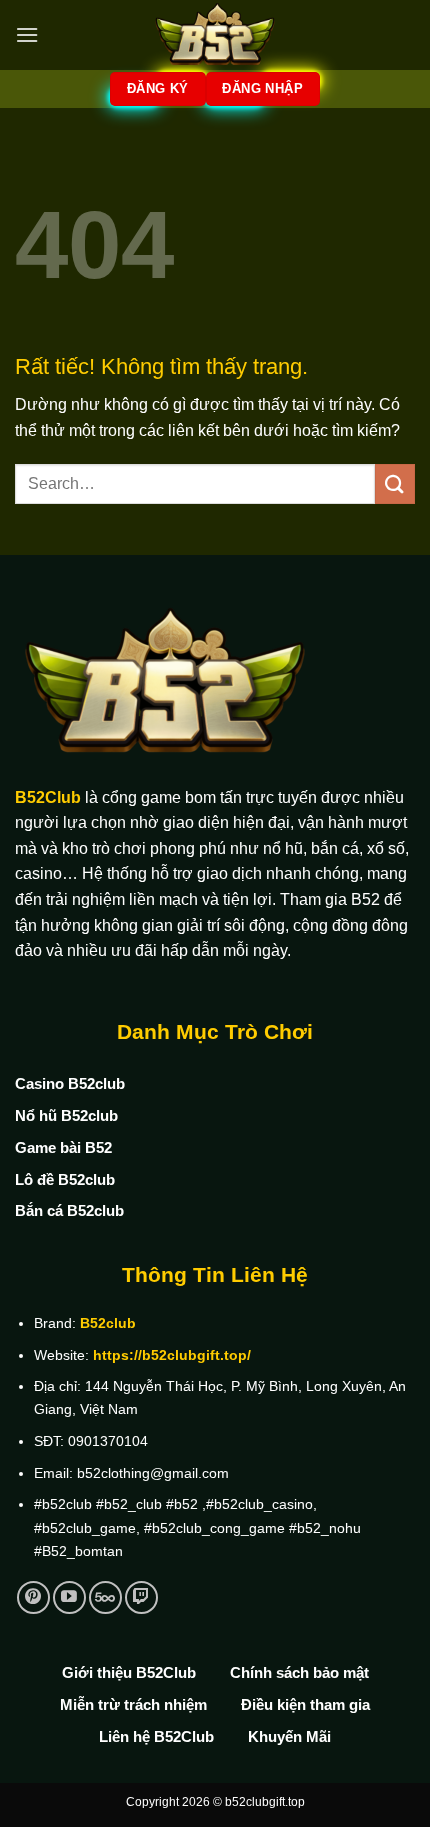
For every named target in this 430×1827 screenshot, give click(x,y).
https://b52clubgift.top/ (172, 1355)
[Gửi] (395, 483)
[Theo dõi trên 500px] (105, 1597)
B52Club (48, 797)
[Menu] (27, 34)
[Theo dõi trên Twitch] (141, 1597)
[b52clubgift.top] (215, 35)
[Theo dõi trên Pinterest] (33, 1597)
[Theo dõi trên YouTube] (69, 1597)
